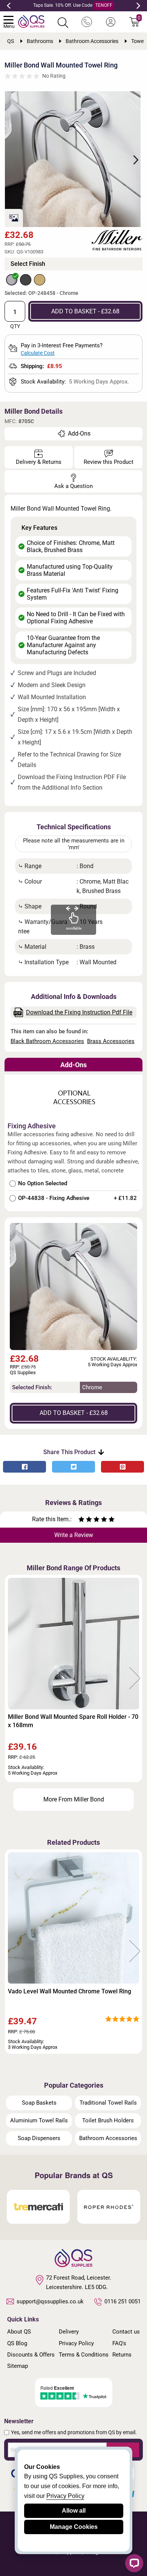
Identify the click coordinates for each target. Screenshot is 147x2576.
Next (138, 6)
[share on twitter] (73, 1467)
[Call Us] (87, 22)
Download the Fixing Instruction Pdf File (79, 1012)
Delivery (69, 2332)
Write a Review (74, 1535)
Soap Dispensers (39, 2138)
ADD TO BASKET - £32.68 (85, 311)
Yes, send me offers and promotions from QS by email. (74, 2432)
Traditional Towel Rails (108, 2103)
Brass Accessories (111, 1041)
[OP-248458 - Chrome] (12, 280)
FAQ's (119, 2343)
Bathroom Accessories (108, 2138)
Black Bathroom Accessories (47, 1041)
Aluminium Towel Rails (39, 2120)
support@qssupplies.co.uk (50, 2301)
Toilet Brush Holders (108, 2120)
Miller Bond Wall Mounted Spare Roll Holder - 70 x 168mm (73, 1721)
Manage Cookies (74, 2527)
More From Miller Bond (74, 1799)
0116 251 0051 (122, 2301)
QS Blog (17, 2343)
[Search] (63, 23)
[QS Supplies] (31, 21)
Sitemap (18, 2366)
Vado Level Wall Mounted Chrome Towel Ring (70, 1991)
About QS (19, 2332)
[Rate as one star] (81, 1520)
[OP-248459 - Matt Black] (26, 280)
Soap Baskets (39, 2103)
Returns (122, 2355)
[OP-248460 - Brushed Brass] (40, 280)
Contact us (126, 2332)
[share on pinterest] (122, 1467)
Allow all (74, 2511)
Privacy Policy (76, 2343)
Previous (9, 6)
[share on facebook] (24, 1467)
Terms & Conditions (84, 2355)
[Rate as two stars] (85, 1520)
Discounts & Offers (31, 2355)
